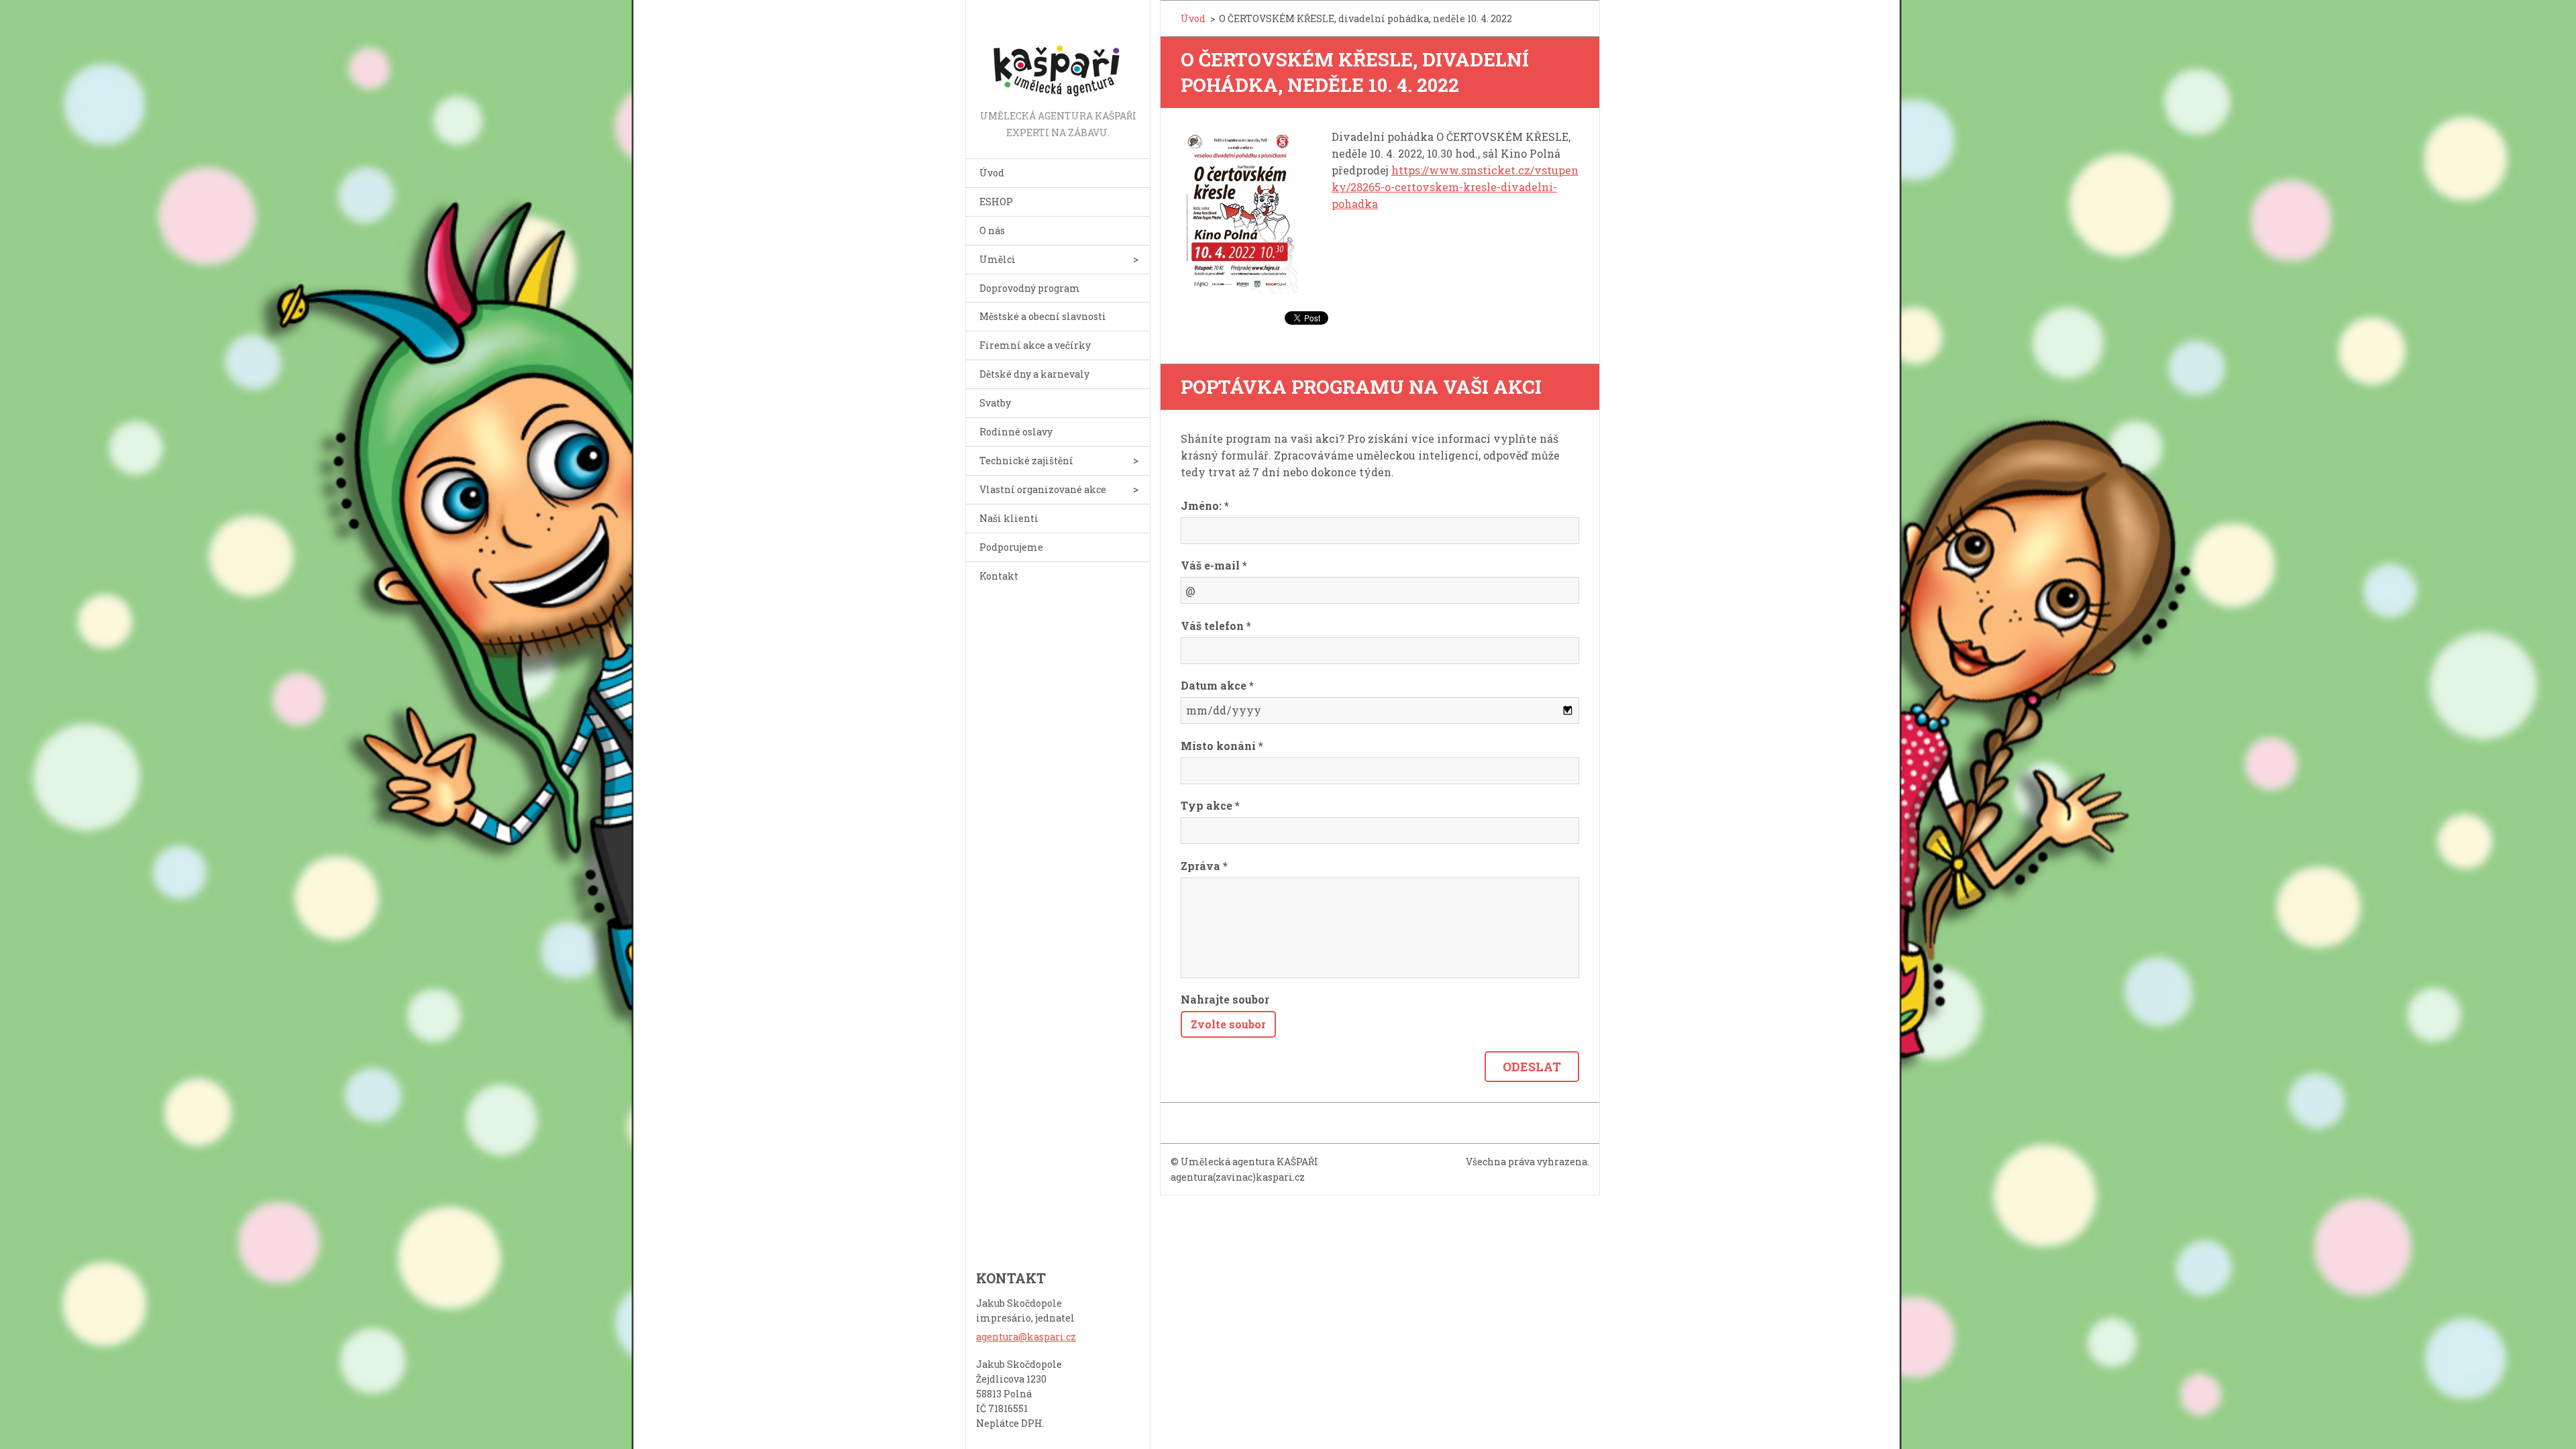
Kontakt (999, 576)
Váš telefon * (1216, 626)
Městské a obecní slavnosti (1043, 316)
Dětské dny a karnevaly (1034, 374)
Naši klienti (1009, 518)
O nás (992, 230)
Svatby (995, 403)
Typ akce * (1210, 805)
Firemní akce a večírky (1035, 345)
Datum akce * (1217, 685)
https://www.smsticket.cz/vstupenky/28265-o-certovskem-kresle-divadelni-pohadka (1455, 187)
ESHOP (996, 202)
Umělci (998, 259)
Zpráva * (1204, 866)
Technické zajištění (1026, 461)
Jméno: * (1205, 505)
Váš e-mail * (1214, 565)
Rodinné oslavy (1016, 432)
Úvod (992, 173)
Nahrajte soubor (1225, 999)
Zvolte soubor (1228, 1024)
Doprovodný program (1030, 288)
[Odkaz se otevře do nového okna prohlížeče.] (1239, 211)
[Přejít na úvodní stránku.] (1058, 54)
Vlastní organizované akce (1043, 489)
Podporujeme (1011, 547)
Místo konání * (1222, 746)
